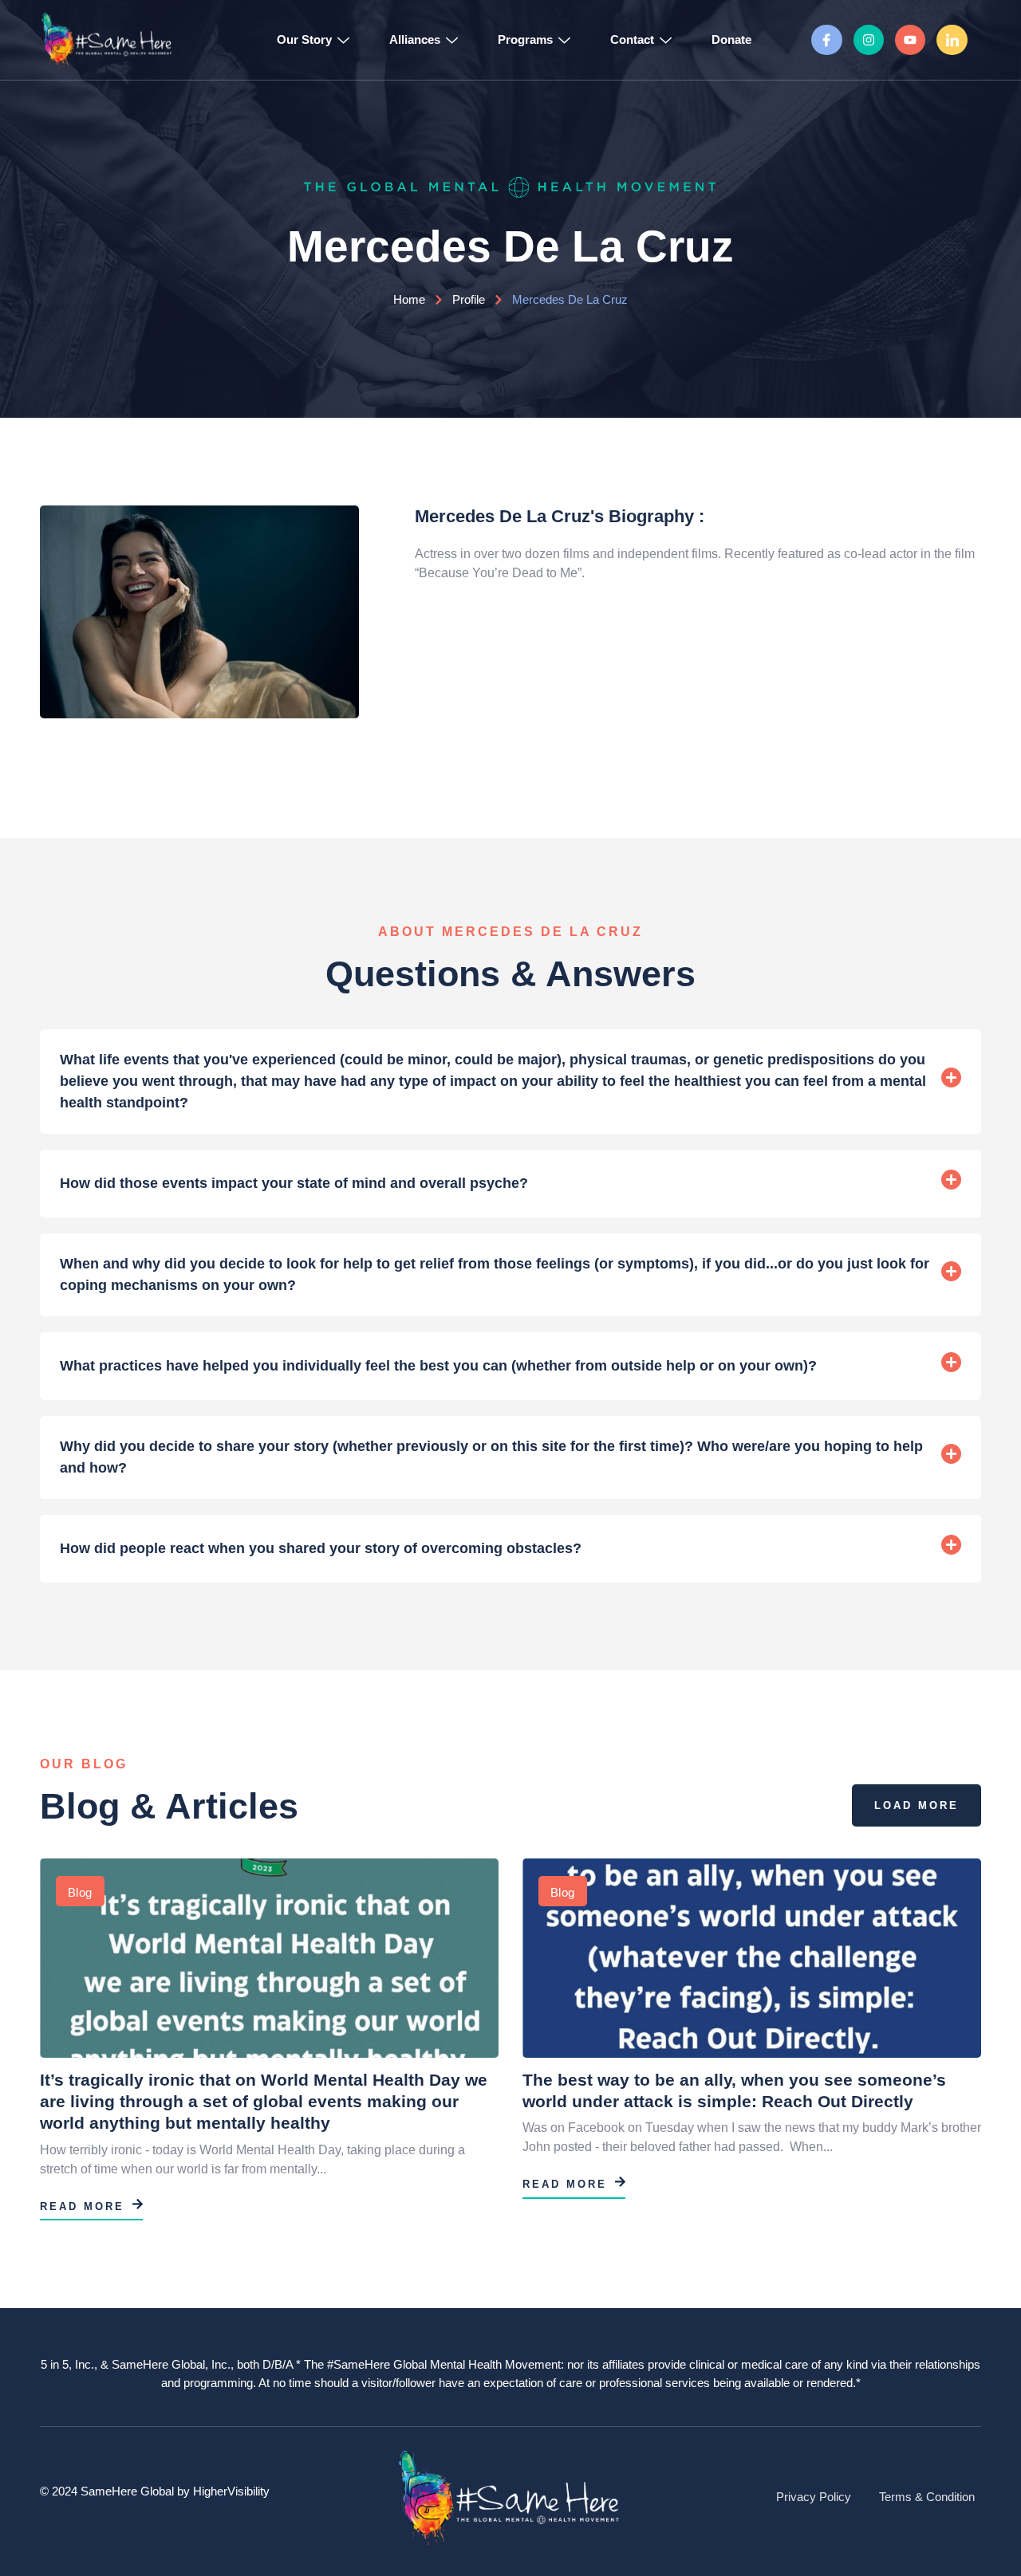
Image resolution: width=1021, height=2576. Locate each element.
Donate (731, 39)
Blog (80, 1892)
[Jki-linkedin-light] (952, 40)
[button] (510, 1082)
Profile (469, 299)
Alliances (415, 39)
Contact (632, 39)
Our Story (304, 39)
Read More (82, 2206)
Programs (525, 39)
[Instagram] (869, 40)
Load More (917, 1805)
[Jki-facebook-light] (826, 40)
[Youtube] (910, 40)
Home (409, 299)
